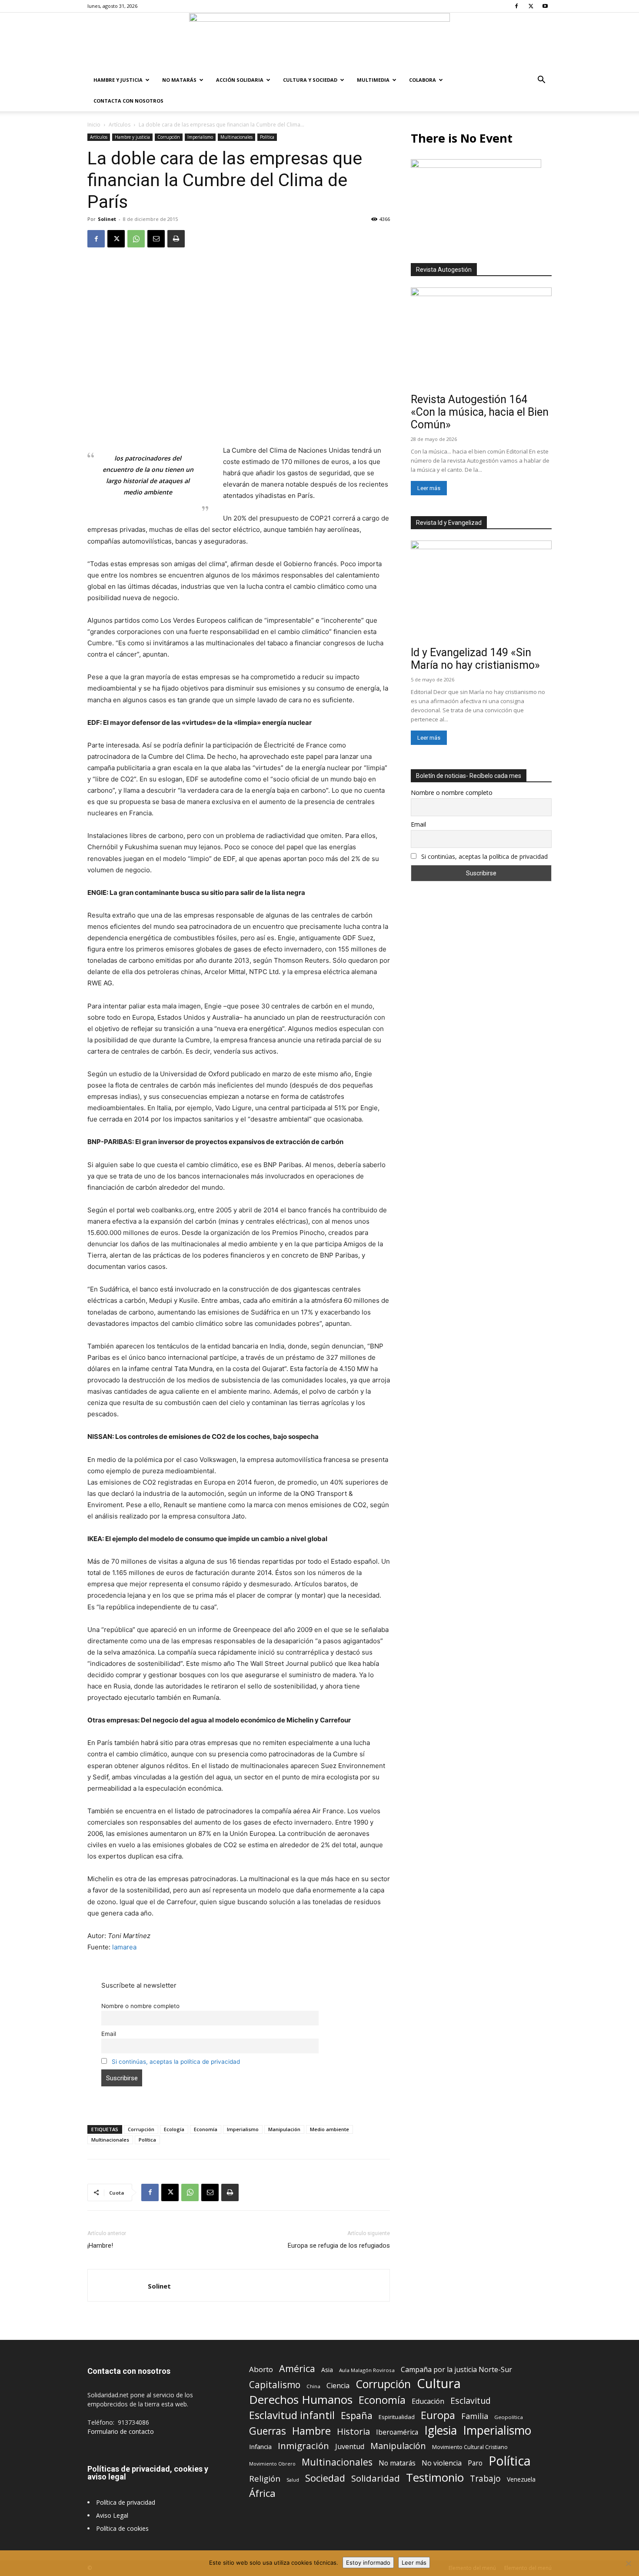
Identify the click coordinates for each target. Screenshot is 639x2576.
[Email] (156, 239)
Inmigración (303, 2446)
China (313, 2386)
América (297, 2368)
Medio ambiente (329, 2129)
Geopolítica (509, 2417)
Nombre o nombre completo (140, 2006)
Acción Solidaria (240, 80)
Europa (438, 2415)
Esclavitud (471, 2401)
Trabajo (485, 2479)
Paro (475, 2463)
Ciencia (338, 2386)
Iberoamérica (397, 2432)
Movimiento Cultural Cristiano (470, 2447)
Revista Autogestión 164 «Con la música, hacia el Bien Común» (480, 412)
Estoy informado (368, 2563)
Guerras (268, 2431)
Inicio (94, 125)
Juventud (350, 2447)
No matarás (397, 2463)
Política (267, 137)
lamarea (124, 1947)
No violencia (442, 2463)
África (262, 2493)
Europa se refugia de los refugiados (339, 2246)
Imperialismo (200, 137)
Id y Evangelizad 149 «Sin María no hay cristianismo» (475, 659)
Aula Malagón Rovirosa (367, 2370)
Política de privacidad (126, 2502)
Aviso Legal (112, 2515)
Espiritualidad (397, 2417)
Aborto (261, 2369)
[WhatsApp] (136, 239)
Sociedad (325, 2478)
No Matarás (179, 80)
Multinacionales (236, 137)
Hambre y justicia (118, 80)
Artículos (120, 125)
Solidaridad (376, 2478)
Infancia (260, 2446)
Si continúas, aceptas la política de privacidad (176, 2062)
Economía (206, 2129)
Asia (327, 2370)
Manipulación (284, 2129)
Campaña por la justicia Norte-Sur (456, 2370)
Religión (265, 2478)
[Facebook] (516, 6)
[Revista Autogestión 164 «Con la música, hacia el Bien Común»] (481, 339)
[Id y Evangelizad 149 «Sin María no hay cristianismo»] (481, 592)
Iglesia (441, 2431)
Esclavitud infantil (292, 2415)
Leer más (429, 488)
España (357, 2415)
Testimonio (435, 2478)
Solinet (107, 219)
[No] (628, 2563)
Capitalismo (275, 2385)
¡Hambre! (100, 2246)
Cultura (439, 2384)
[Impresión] (176, 239)
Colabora (423, 80)
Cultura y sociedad (310, 80)
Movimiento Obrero (272, 2464)
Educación (428, 2401)
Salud (293, 2480)
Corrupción (169, 137)
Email (109, 2034)
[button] (541, 81)
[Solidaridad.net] (319, 41)
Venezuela (521, 2479)
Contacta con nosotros (128, 101)
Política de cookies (122, 2528)
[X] (531, 6)
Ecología (174, 2129)
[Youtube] (545, 6)
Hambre (311, 2431)
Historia (353, 2431)
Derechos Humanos (301, 2400)
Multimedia (373, 80)
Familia (475, 2416)
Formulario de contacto (121, 2431)
